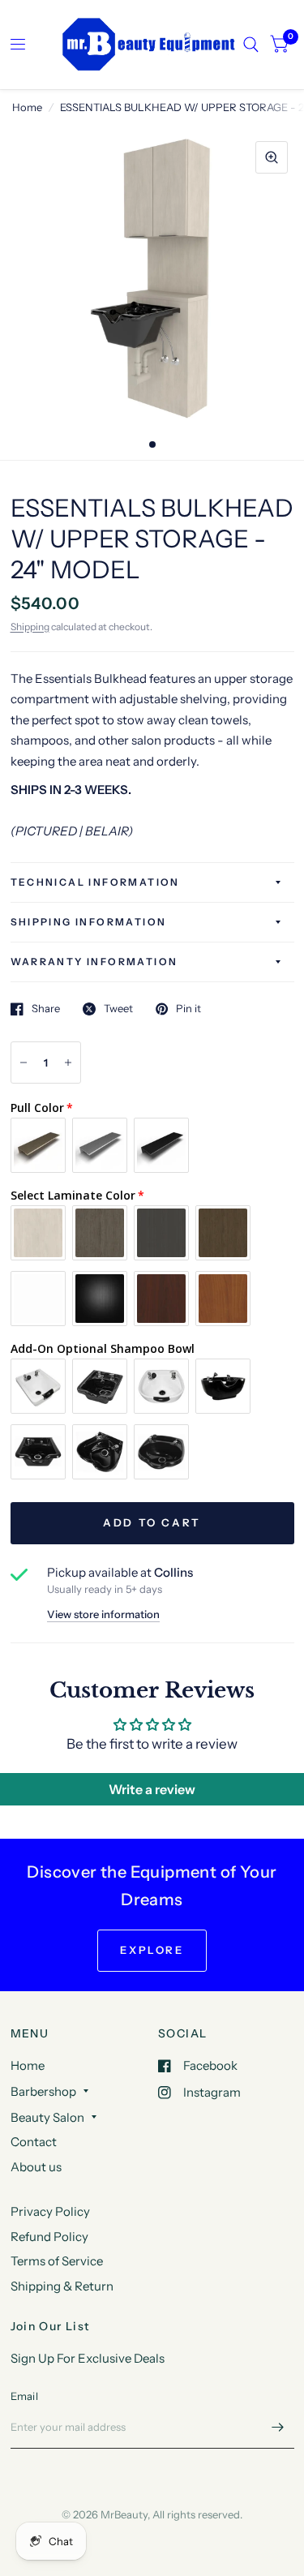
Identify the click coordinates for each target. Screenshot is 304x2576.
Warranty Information (94, 962)
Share (46, 1009)
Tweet (118, 1009)
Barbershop (43, 2091)
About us (36, 2167)
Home (27, 107)
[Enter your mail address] (278, 2428)
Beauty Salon (47, 2117)
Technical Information (95, 882)
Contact (34, 2142)
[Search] (251, 45)
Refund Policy (49, 2237)
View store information (103, 1614)
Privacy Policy (50, 2211)
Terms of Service (57, 2261)
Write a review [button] (152, 1789)
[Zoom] (272, 157)
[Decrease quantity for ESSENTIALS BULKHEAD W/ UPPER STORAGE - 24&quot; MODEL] (24, 1063)
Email (24, 2396)
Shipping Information (89, 922)
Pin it (188, 1009)
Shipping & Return (62, 2286)
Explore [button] (152, 1950)
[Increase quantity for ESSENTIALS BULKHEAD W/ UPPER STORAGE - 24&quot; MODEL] (68, 1063)
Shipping (30, 627)
